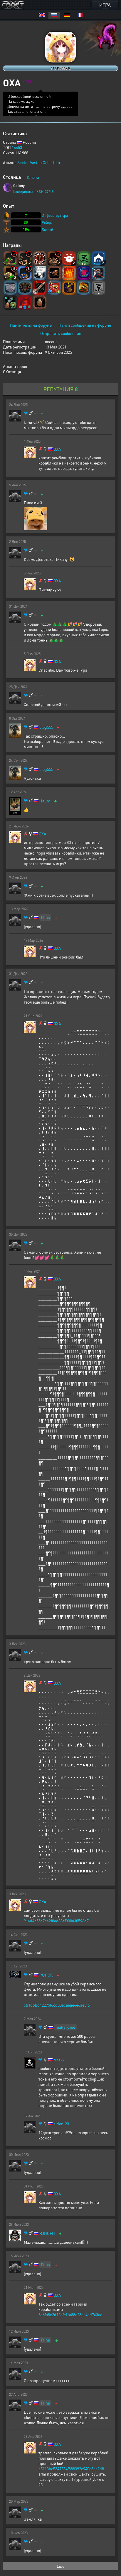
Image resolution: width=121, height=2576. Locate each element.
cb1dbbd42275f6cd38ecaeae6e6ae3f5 (57, 2005)
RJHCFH (47, 2233)
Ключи (33, 177)
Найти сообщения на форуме (85, 325)
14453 (17, 147)
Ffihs (45, 917)
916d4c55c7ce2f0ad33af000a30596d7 (56, 1921)
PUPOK (46, 1975)
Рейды (47, 223)
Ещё (60, 2566)
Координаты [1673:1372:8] (34, 192)
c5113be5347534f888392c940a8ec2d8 (71, 2468)
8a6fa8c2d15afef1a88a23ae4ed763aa (70, 2314)
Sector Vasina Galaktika (39, 162)
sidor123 (61, 2124)
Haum (45, 801)
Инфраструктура (55, 215)
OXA (57, 449)
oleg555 (46, 727)
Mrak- (59, 2060)
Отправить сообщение (61, 333)
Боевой (47, 230)
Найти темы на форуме (31, 325)
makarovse (65, 2027)
